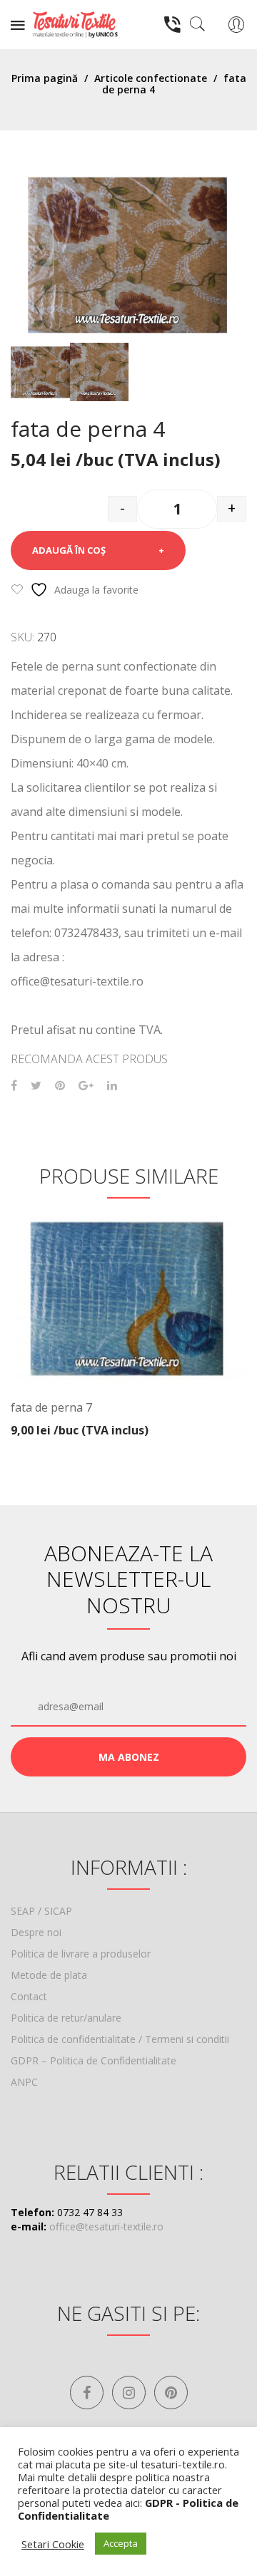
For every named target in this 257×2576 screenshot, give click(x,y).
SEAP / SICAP (41, 1911)
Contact (29, 1996)
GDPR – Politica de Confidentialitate (94, 2060)
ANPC (24, 2082)
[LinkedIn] (112, 1086)
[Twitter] (36, 1086)
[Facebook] (14, 1086)
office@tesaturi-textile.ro (106, 2226)
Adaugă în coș (69, 550)
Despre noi (36, 1932)
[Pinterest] (60, 1086)
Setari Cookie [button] (53, 2544)
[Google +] (86, 1086)
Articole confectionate (151, 78)
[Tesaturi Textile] (75, 23)
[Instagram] (129, 2393)
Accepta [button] (121, 2543)
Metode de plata (49, 1975)
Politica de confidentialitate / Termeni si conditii (120, 2039)
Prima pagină (45, 78)
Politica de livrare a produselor (81, 1954)
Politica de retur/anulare (66, 2018)
